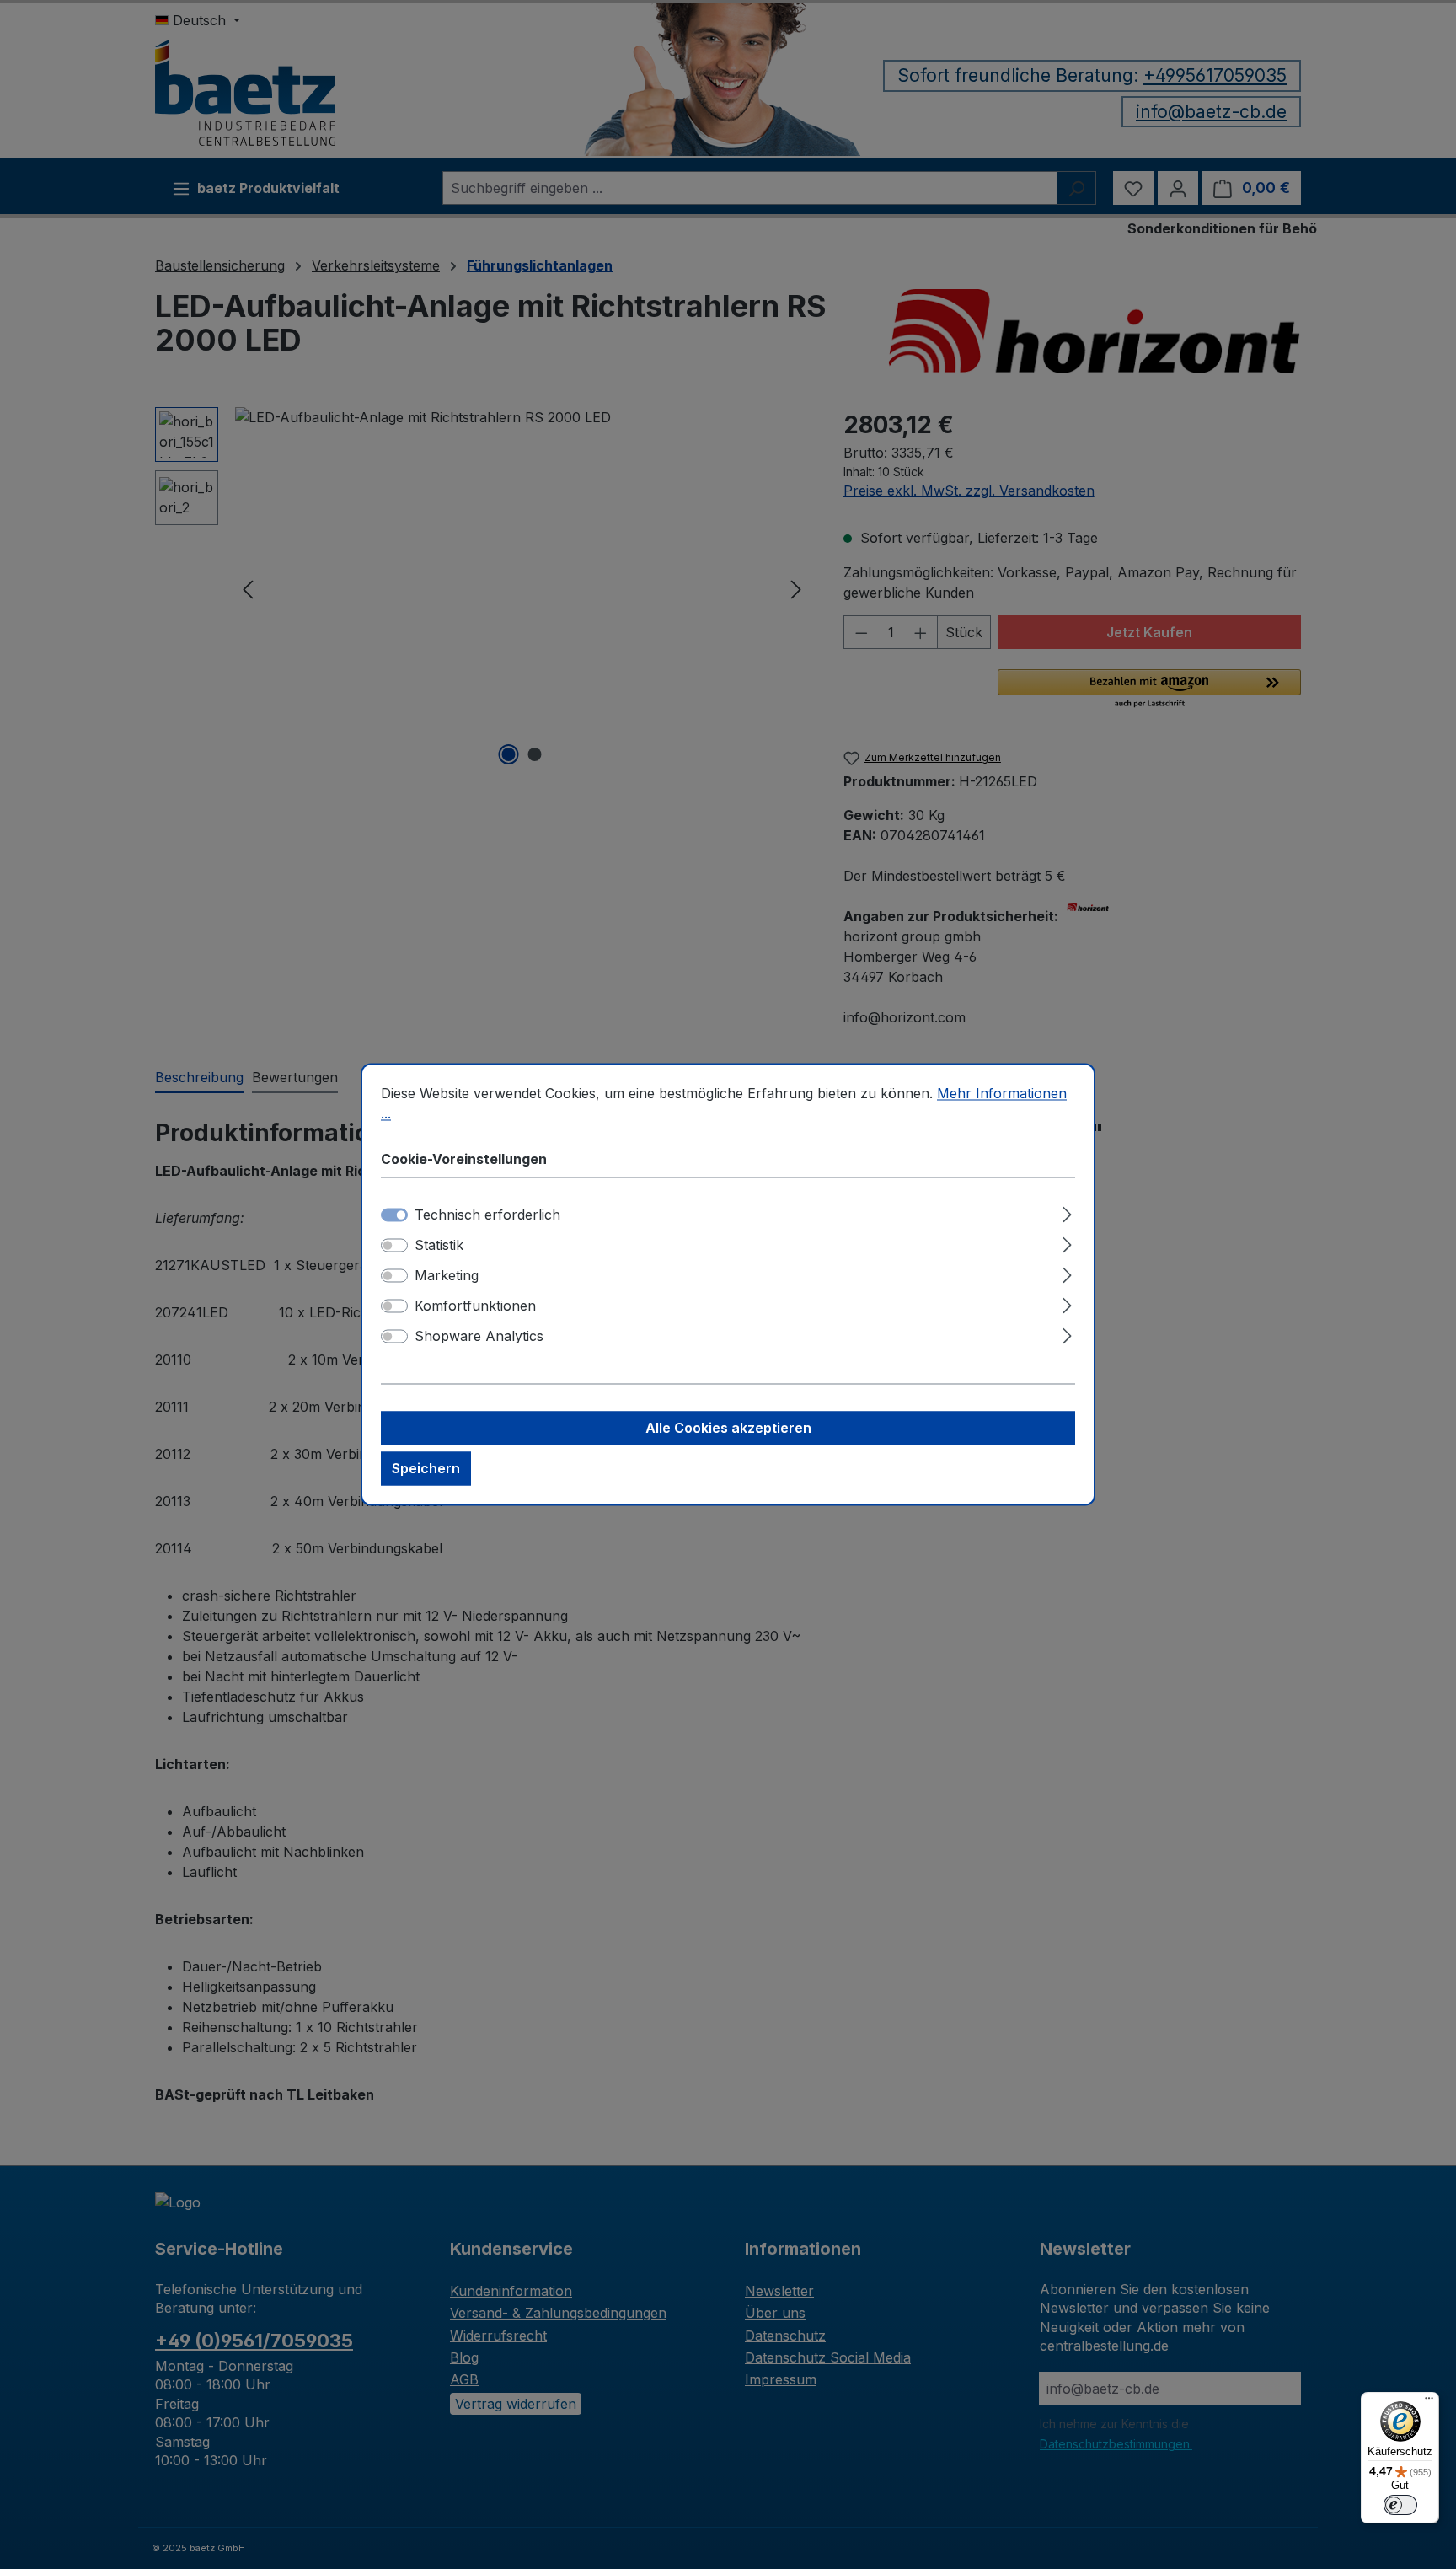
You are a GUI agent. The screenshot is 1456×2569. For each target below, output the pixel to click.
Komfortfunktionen (475, 1306)
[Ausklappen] (1067, 1212)
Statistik (439, 1246)
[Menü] (1429, 2402)
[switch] (394, 1246)
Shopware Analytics (479, 1337)
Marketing (447, 1276)
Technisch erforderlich (487, 1215)
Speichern (426, 1469)
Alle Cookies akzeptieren (728, 1429)
